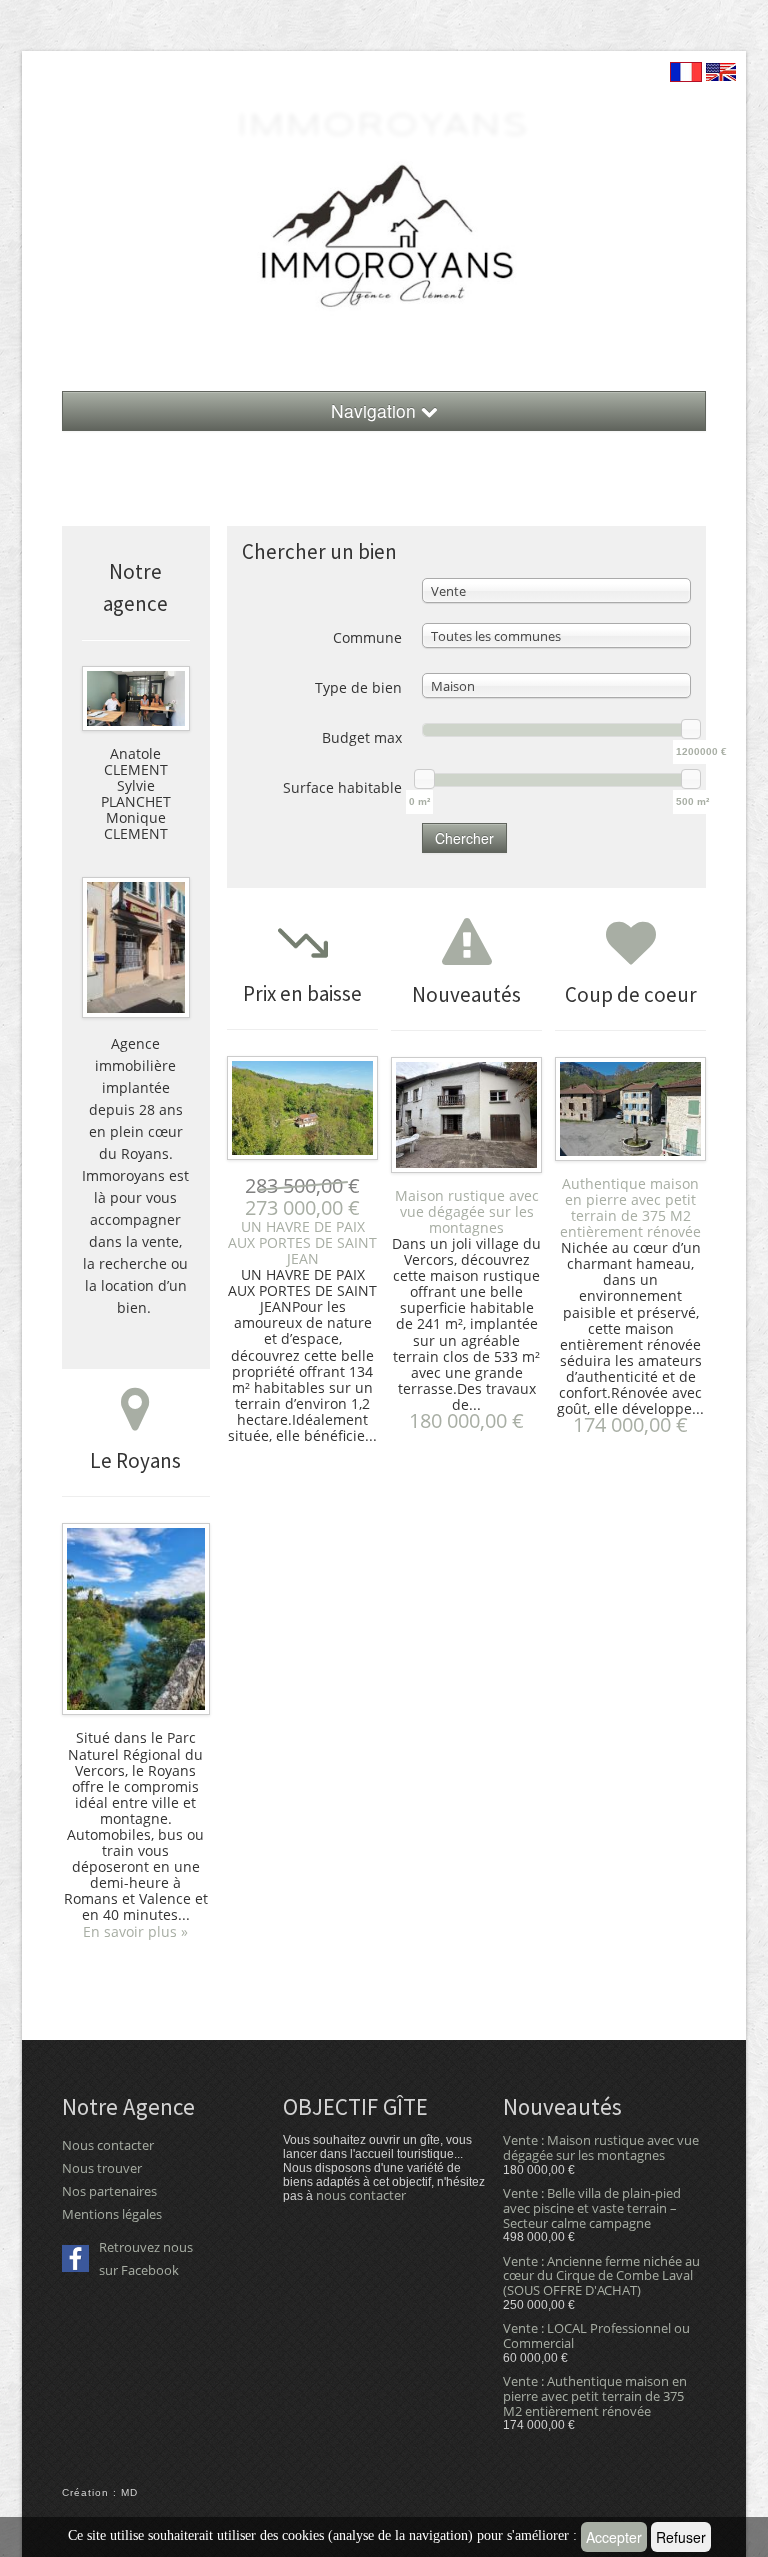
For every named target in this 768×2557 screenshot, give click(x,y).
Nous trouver (102, 2168)
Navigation (376, 410)
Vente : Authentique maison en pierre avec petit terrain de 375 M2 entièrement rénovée (595, 2396)
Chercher (464, 838)
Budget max (362, 737)
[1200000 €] (691, 729)
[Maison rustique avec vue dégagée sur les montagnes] (466, 1118)
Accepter (614, 2537)
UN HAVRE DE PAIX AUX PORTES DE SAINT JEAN (302, 1242)
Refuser (681, 2537)
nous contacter (361, 2195)
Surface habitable (342, 787)
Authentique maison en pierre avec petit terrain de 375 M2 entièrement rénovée (630, 1207)
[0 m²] (424, 779)
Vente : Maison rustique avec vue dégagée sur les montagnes (601, 2147)
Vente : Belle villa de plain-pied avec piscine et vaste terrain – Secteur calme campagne (592, 2208)
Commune (367, 637)
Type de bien (358, 687)
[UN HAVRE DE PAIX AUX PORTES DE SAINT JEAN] (302, 1111)
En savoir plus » (135, 1931)
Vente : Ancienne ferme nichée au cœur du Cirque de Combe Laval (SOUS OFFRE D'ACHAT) (601, 2276)
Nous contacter (108, 2145)
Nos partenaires (109, 2191)
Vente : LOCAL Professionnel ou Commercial (596, 2335)
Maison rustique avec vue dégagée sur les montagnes (467, 1211)
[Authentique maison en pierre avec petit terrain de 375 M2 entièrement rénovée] (630, 1112)
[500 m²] (691, 779)
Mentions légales (112, 2214)
